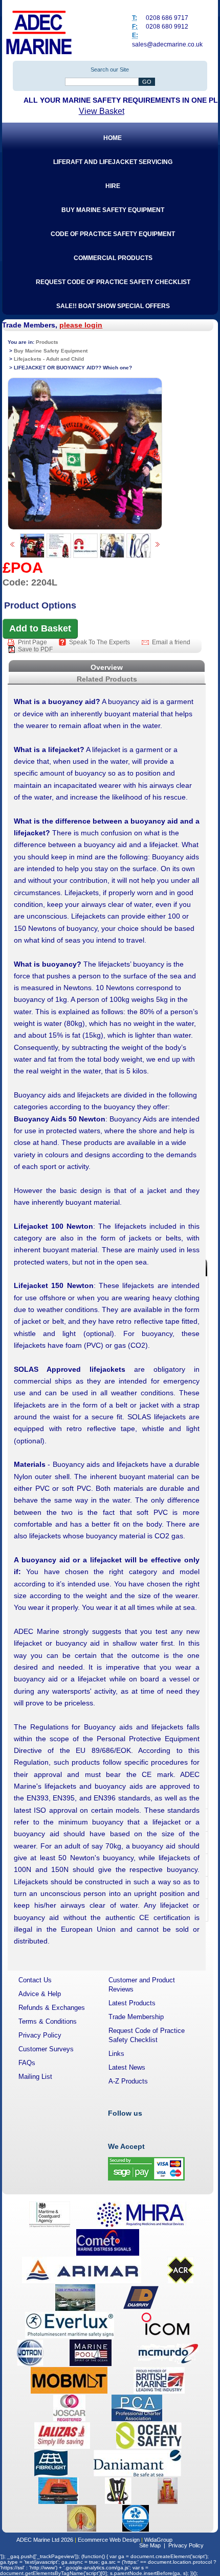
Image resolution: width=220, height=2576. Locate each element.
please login (81, 325)
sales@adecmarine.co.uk (167, 44)
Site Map (150, 2545)
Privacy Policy (40, 2035)
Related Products (107, 679)
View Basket (102, 111)
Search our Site (110, 69)
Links (116, 2054)
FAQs (27, 2063)
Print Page (33, 642)
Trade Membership (136, 2017)
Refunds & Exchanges (52, 2008)
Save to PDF (35, 649)
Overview (107, 667)
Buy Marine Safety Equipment (51, 351)
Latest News (127, 2067)
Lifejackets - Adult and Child (49, 359)
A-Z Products (128, 2081)
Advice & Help (40, 1994)
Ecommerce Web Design (109, 2540)
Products (47, 342)
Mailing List (35, 2077)
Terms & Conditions (48, 2021)
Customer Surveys (46, 2049)
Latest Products (132, 2003)
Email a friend (171, 642)
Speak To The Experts (100, 642)
